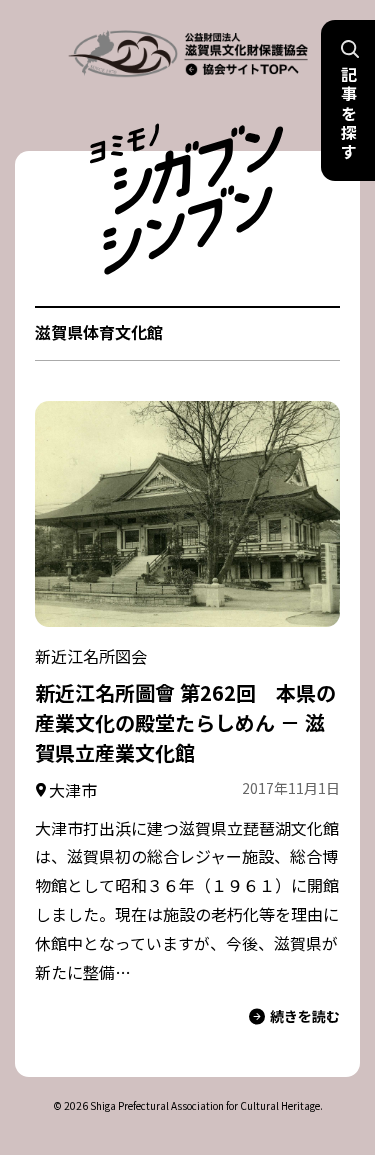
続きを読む (305, 1016)
